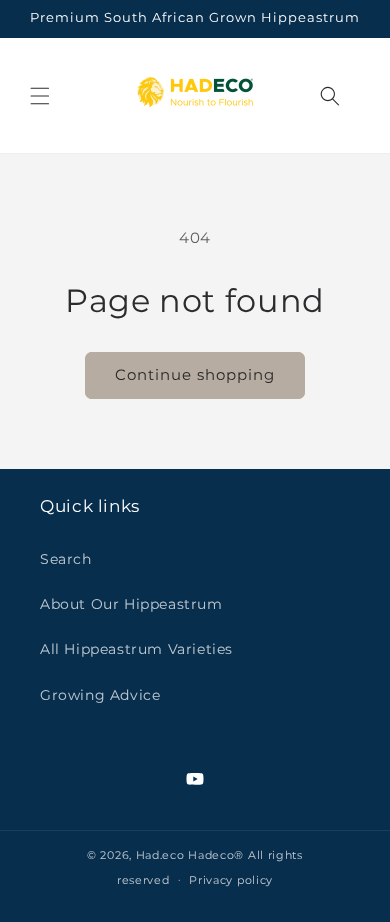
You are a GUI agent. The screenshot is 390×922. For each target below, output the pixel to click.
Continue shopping (195, 374)
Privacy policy (231, 880)
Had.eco (160, 855)
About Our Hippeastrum (131, 604)
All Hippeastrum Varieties (136, 649)
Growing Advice (100, 695)
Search (66, 559)
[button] (40, 96)
